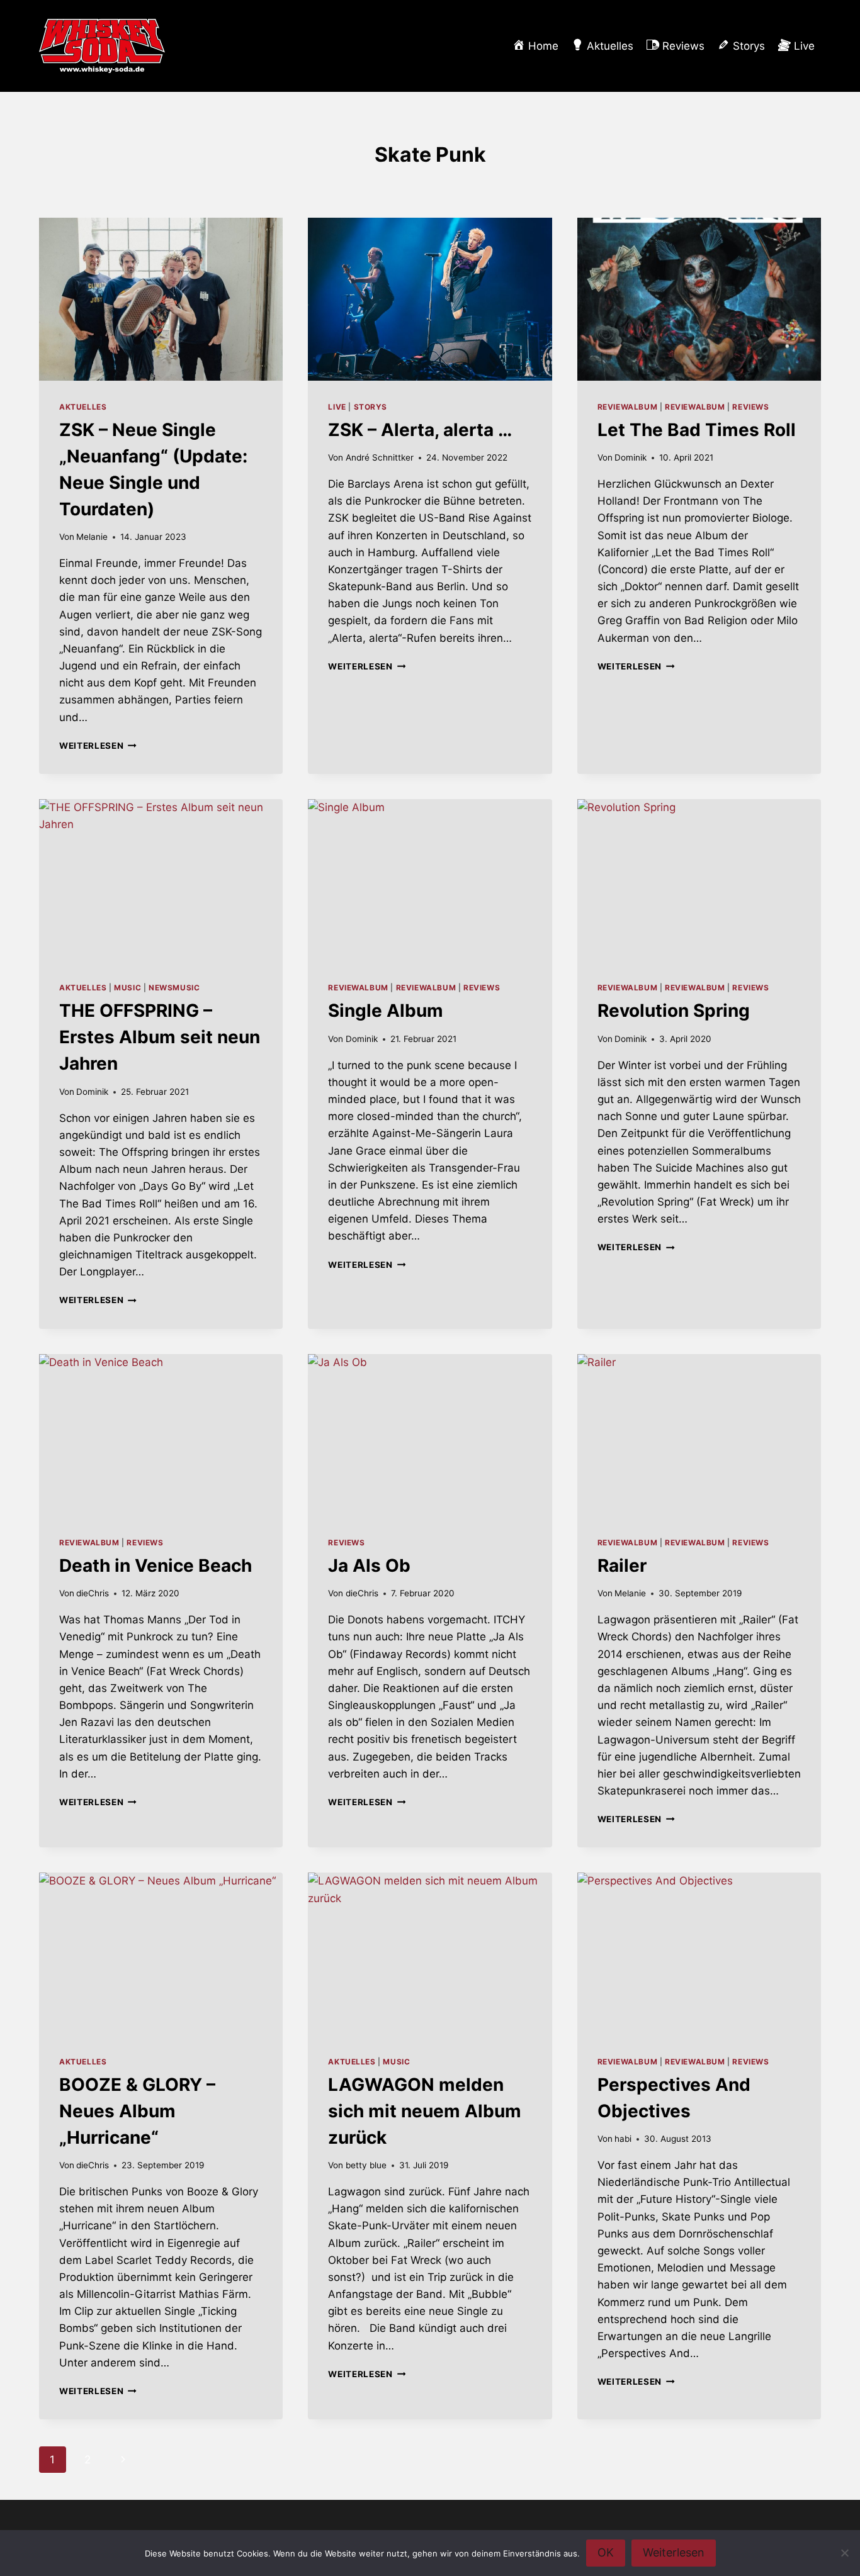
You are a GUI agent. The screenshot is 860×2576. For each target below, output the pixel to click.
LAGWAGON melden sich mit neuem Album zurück (425, 2111)
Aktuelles (83, 407)
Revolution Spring (674, 1011)
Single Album (386, 1011)
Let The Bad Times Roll (697, 430)
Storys (371, 407)
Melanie (92, 537)
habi (623, 2139)
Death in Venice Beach (156, 1565)
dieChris (93, 1593)
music (127, 988)
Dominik (631, 457)
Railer (622, 1565)
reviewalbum (628, 407)
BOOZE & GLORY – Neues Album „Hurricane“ (137, 2111)
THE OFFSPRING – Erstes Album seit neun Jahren (160, 1037)
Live (337, 407)
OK (606, 2552)
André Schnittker (380, 457)
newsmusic (174, 988)
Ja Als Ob (369, 1565)
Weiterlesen (98, 746)
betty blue (366, 2165)
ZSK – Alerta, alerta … (420, 430)
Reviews (750, 407)
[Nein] (844, 2553)
